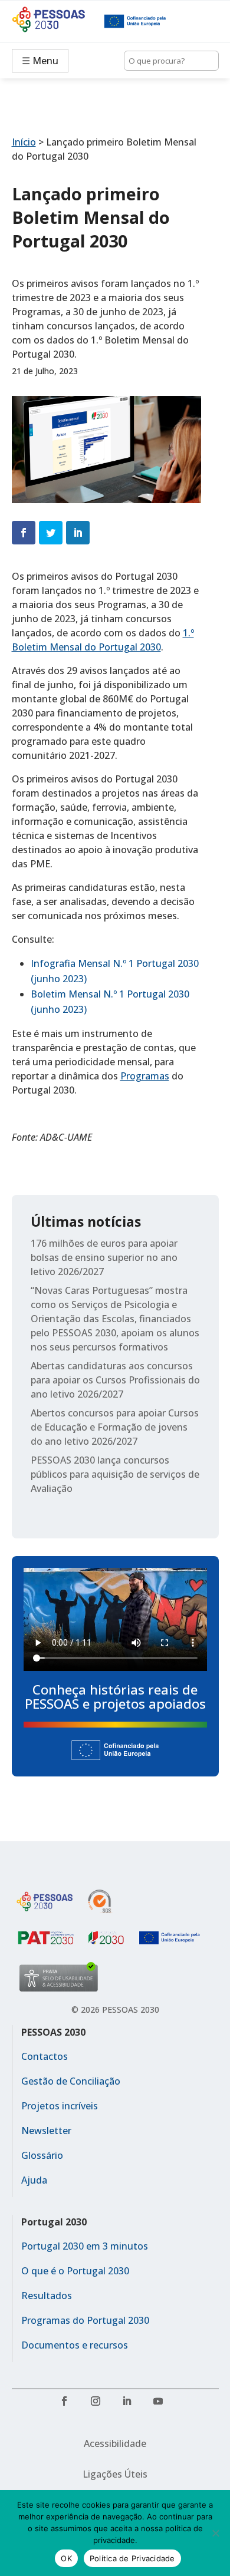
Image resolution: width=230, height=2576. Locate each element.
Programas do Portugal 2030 (85, 2320)
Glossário (42, 2155)
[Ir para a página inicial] (58, 21)
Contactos (45, 2056)
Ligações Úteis (115, 2474)
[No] (215, 2533)
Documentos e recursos (75, 2345)
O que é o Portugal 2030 (75, 2271)
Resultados (47, 2296)
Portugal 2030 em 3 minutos (85, 2246)
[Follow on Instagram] (99, 2405)
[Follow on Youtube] (162, 2405)
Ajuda (34, 2180)
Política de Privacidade (132, 2558)
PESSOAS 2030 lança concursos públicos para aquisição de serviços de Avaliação (115, 1474)
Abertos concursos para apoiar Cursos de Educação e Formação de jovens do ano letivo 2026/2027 (115, 1427)
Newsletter (46, 2131)
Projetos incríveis (60, 2106)
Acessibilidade (115, 2443)
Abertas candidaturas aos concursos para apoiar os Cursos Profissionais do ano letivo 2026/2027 (115, 1380)
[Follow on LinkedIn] (131, 2405)
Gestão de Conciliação (71, 2081)
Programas (145, 1076)
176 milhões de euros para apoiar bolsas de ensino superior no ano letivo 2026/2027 (104, 1257)
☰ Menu (40, 61)
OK (66, 2558)
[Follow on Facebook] (68, 2405)
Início (24, 142)
